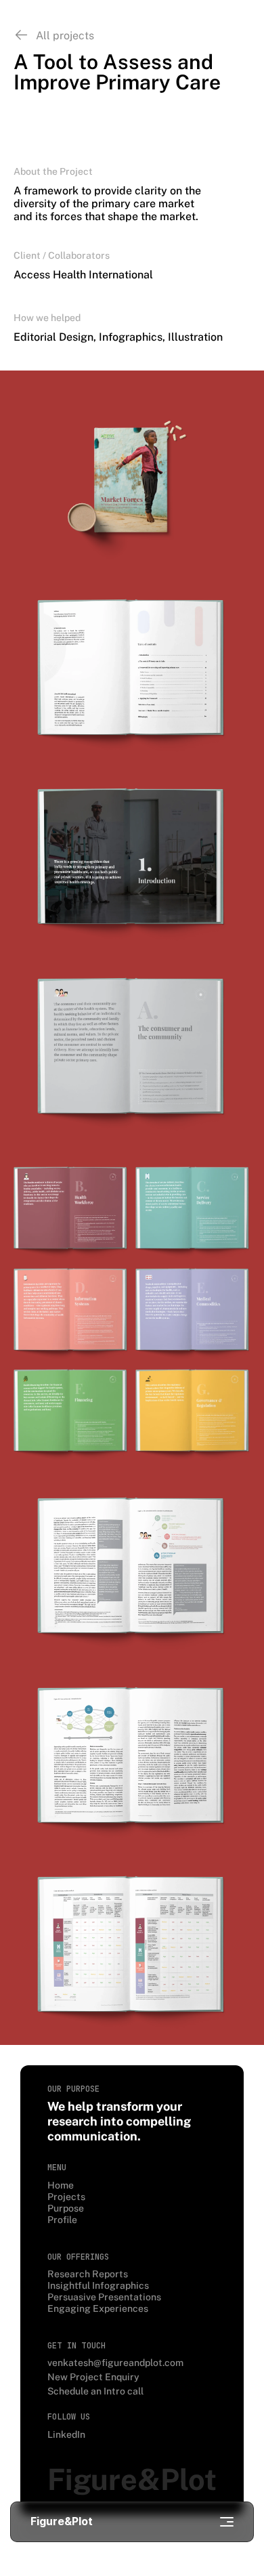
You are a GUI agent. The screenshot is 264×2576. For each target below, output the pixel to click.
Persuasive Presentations (104, 2297)
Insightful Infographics (98, 2285)
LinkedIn (66, 2434)
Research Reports (88, 2274)
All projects (65, 36)
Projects (66, 2197)
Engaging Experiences (98, 2308)
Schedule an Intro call (95, 2391)
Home (61, 2185)
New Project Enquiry (93, 2377)
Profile (62, 2220)
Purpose (66, 2208)
